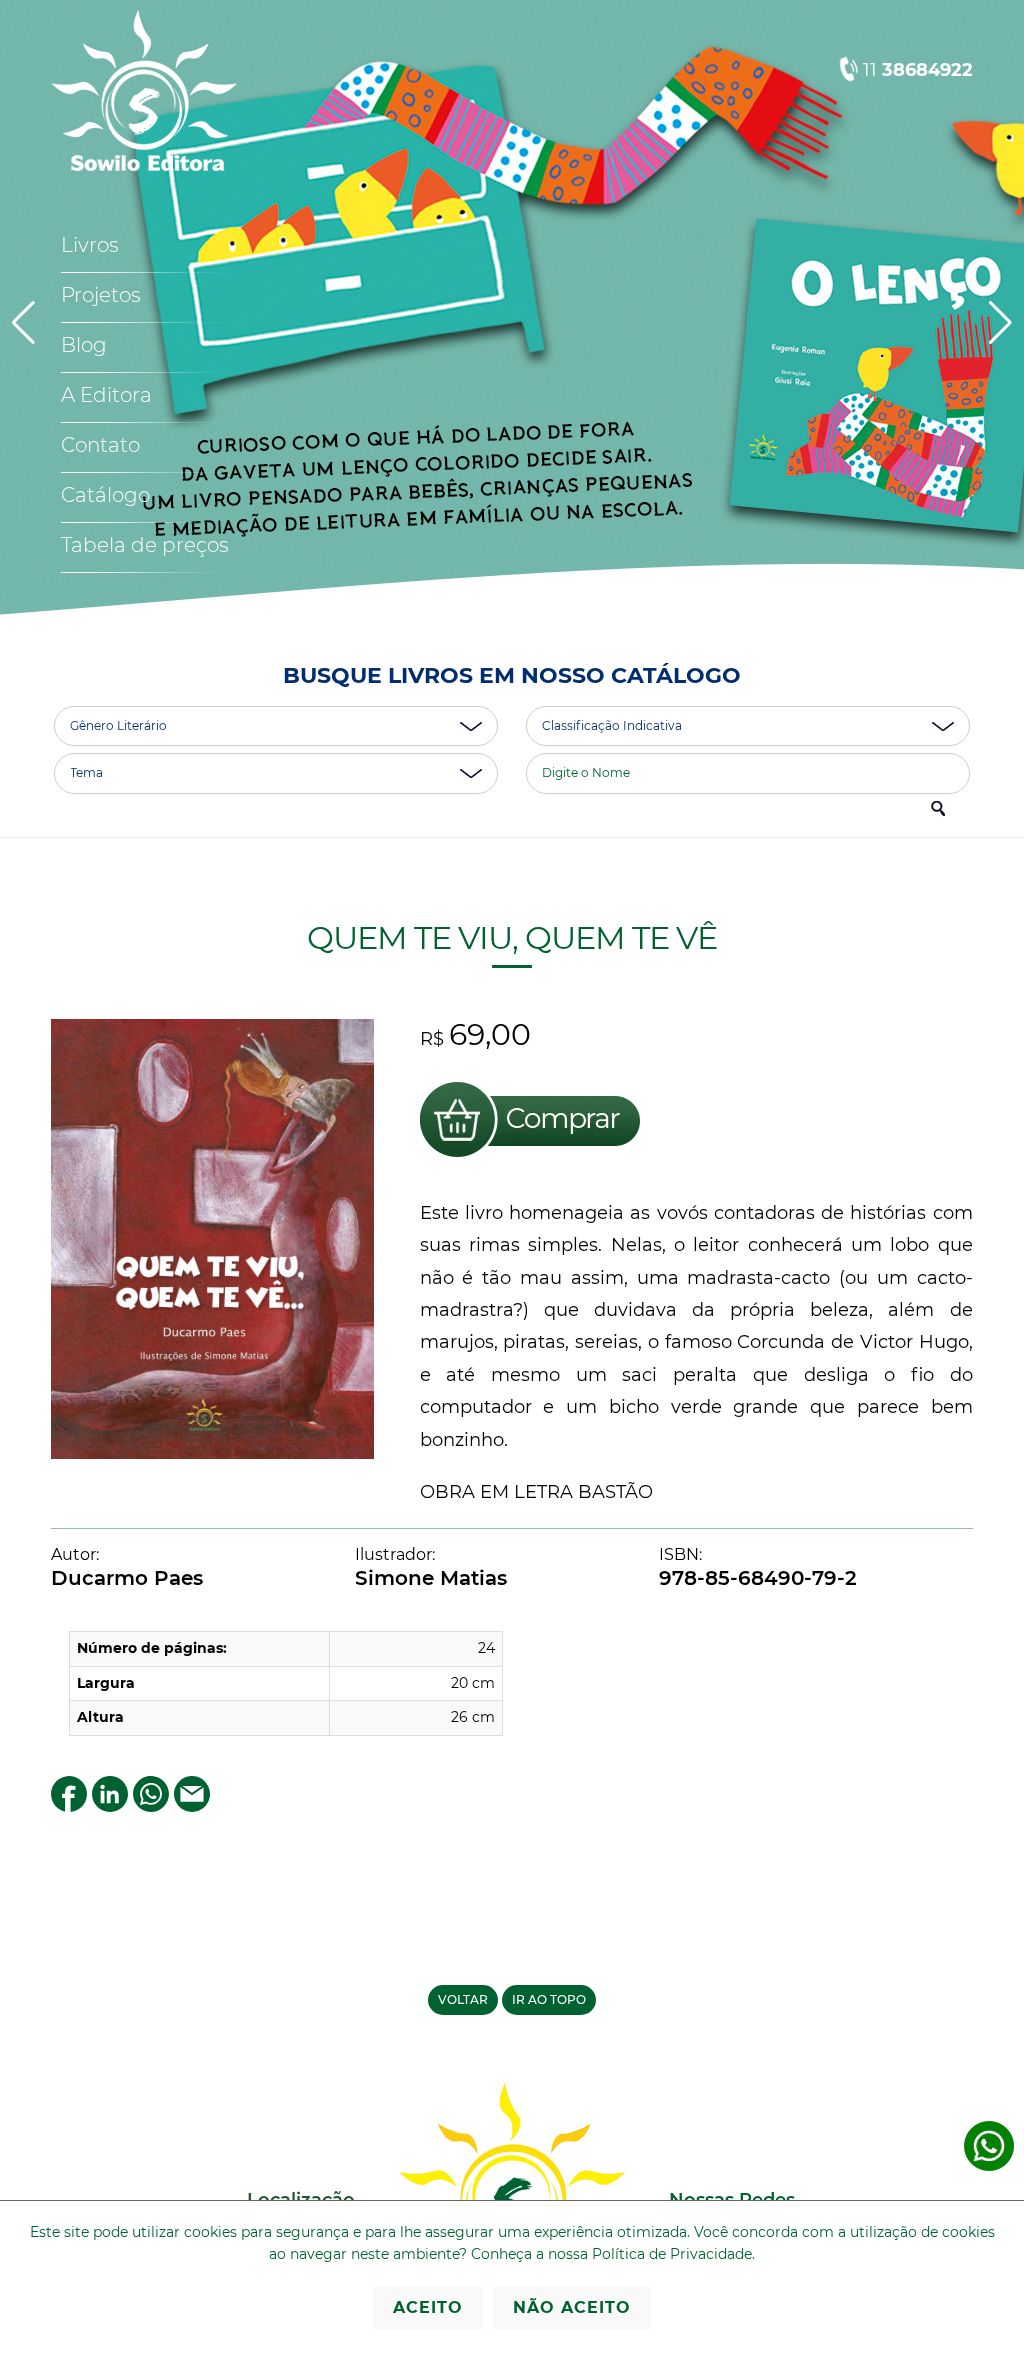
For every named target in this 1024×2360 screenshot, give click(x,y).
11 (918, 70)
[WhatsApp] (151, 1807)
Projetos (101, 295)
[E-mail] (192, 1807)
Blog (84, 345)
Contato (100, 445)
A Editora (106, 395)
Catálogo (105, 495)
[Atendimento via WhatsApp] (989, 2166)
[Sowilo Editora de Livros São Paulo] (144, 166)
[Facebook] (69, 1807)
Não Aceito (572, 2307)
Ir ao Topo (549, 1999)
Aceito (428, 2307)
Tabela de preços (145, 545)
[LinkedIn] (110, 1807)
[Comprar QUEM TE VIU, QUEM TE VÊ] (530, 1161)
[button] (1000, 323)
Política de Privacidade (672, 2254)
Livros (90, 245)
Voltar (463, 1999)
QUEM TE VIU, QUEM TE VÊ (512, 937)
